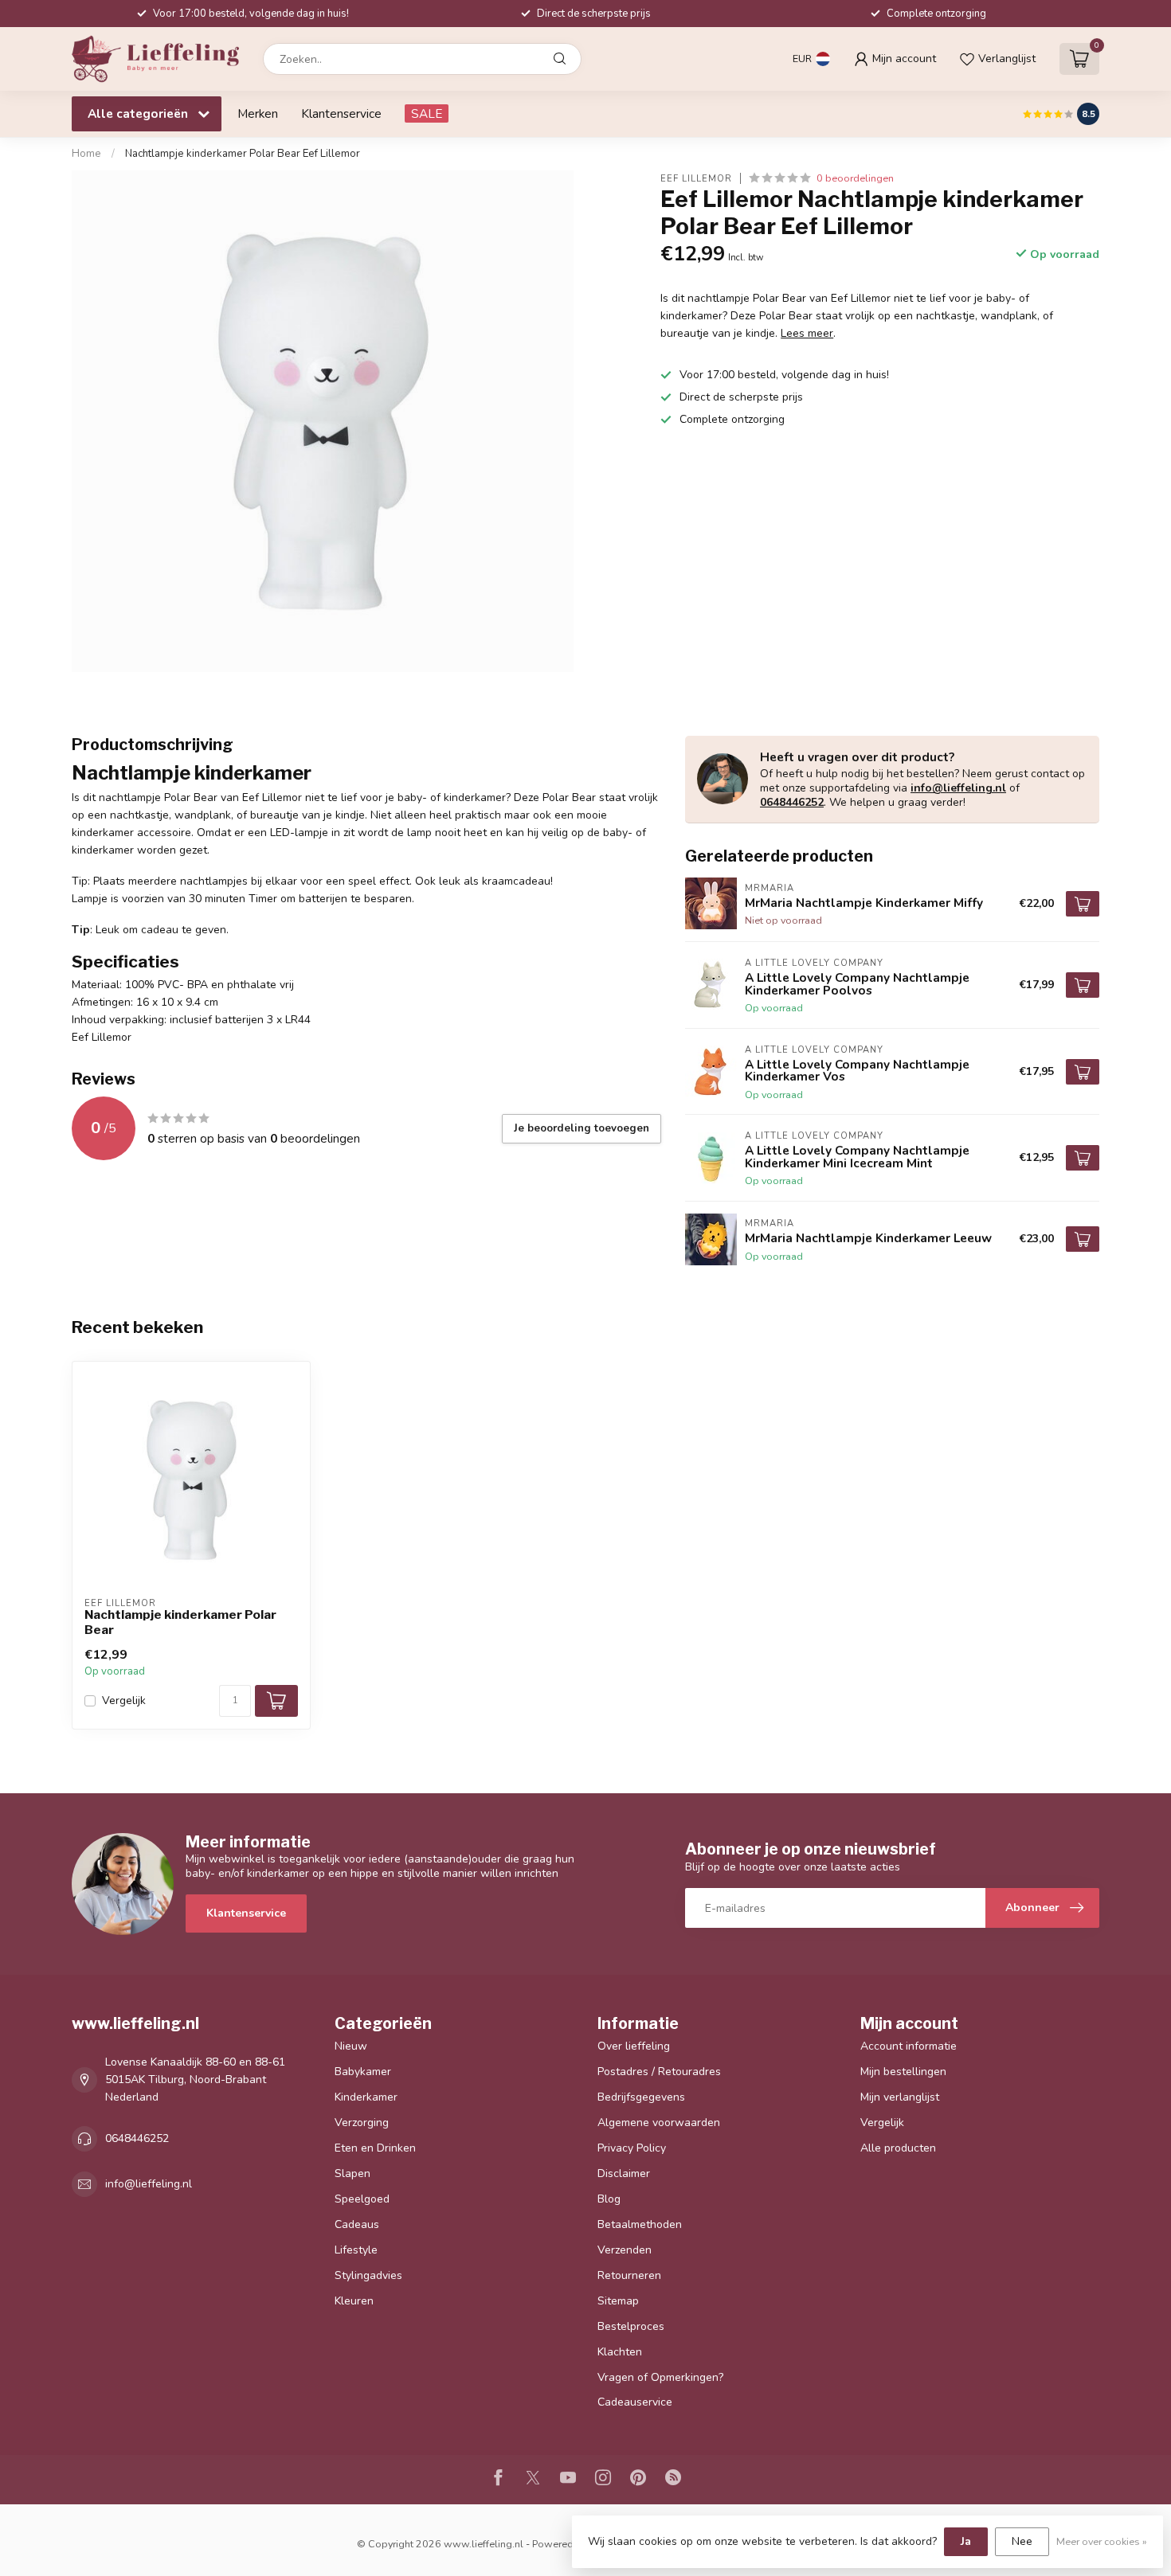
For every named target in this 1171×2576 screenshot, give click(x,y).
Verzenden (625, 2250)
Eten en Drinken (375, 2148)
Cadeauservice (635, 2402)
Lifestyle (356, 2250)
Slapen (352, 2173)
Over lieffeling (634, 2046)
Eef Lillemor (696, 178)
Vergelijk (124, 1700)
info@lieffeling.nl (958, 788)
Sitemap (618, 2301)
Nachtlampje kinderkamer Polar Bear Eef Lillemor (243, 154)
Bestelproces (631, 2326)
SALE (427, 113)
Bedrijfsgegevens (641, 2097)
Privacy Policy (632, 2148)
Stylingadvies (368, 2275)
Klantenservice (341, 113)
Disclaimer (624, 2173)
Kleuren (354, 2301)
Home (86, 154)
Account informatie (909, 2046)
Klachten (620, 2352)
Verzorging (362, 2123)
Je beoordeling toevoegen (582, 1128)
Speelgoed (362, 2199)
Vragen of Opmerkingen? (660, 2377)
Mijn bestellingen (903, 2072)
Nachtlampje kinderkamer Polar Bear (180, 1622)
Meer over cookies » (1102, 2541)
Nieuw (351, 2046)
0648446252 (792, 802)
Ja (966, 2541)
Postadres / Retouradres (659, 2072)
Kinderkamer (366, 2097)
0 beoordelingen (855, 178)
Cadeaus (357, 2224)
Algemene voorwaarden (659, 2123)
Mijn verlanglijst (900, 2097)
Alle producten (898, 2148)
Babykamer (363, 2072)
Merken (258, 113)
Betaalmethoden (640, 2224)
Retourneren (629, 2275)
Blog (609, 2199)
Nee (1022, 2541)
